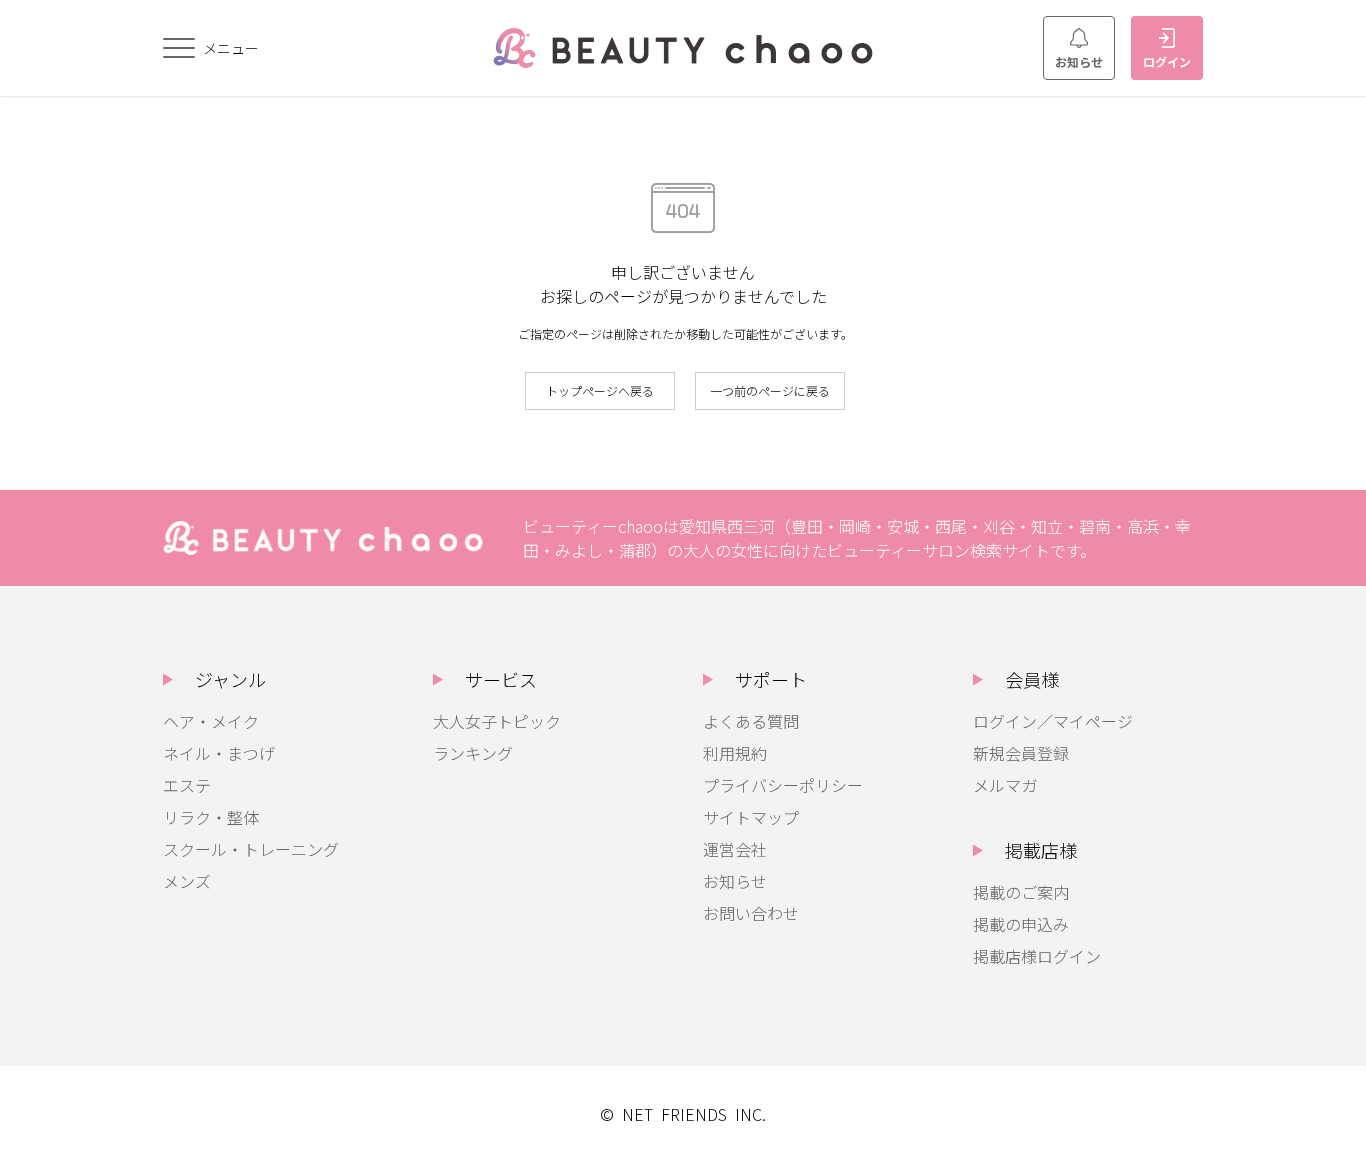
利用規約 (735, 753)
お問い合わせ (751, 913)
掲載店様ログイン (1037, 956)
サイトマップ (751, 817)
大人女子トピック (497, 721)
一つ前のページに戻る (770, 390)
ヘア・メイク (211, 721)
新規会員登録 (1021, 753)
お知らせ (1079, 61)
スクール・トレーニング (251, 849)
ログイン (1167, 61)
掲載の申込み (1021, 924)
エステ (187, 785)
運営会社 (735, 849)
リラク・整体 (211, 817)
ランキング (473, 753)
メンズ (187, 881)
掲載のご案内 (1021, 892)
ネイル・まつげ (219, 753)
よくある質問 (751, 721)
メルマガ (1005, 785)
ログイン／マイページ (1053, 721)
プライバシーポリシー (783, 785)
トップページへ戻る (600, 390)
